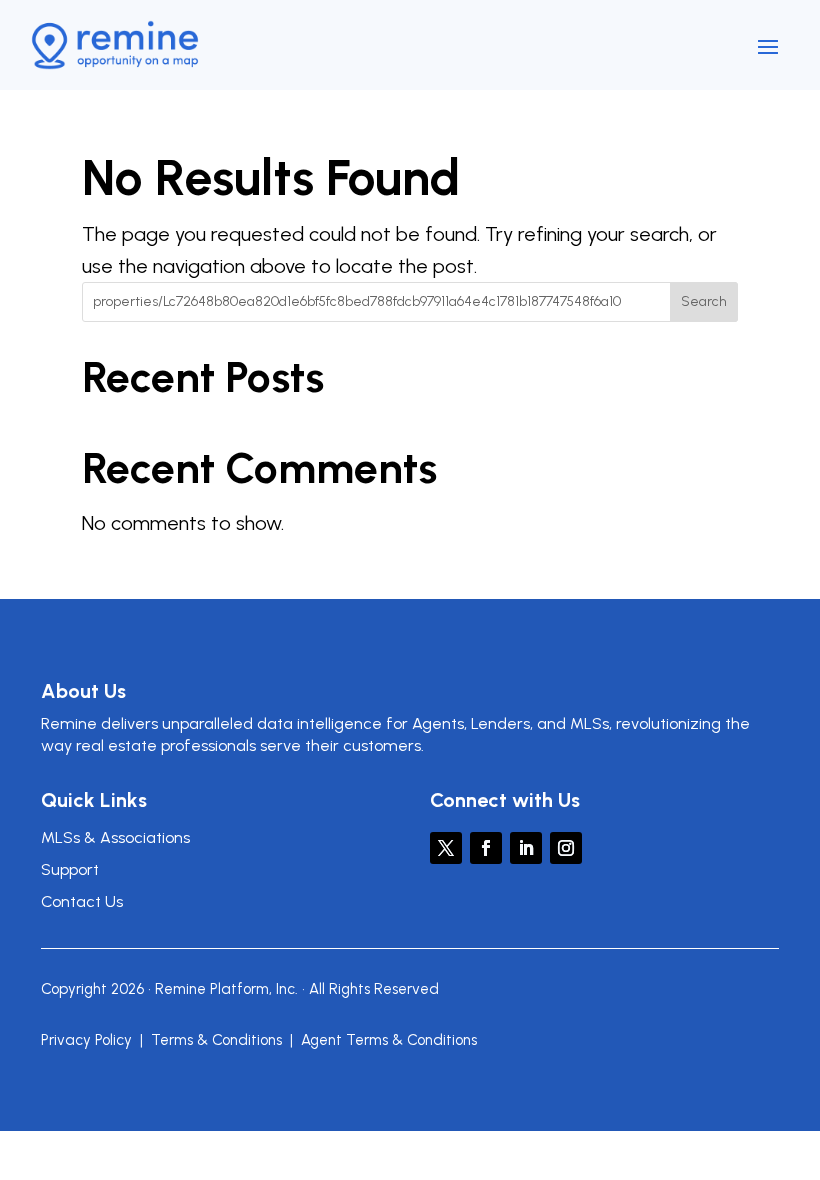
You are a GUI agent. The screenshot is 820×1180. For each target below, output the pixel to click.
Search (704, 301)
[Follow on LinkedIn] (526, 848)
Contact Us (82, 901)
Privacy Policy (86, 1040)
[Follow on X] (446, 848)
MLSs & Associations (115, 837)
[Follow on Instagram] (566, 848)
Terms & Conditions (216, 1040)
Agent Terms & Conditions (389, 1040)
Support (70, 869)
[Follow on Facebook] (486, 848)
